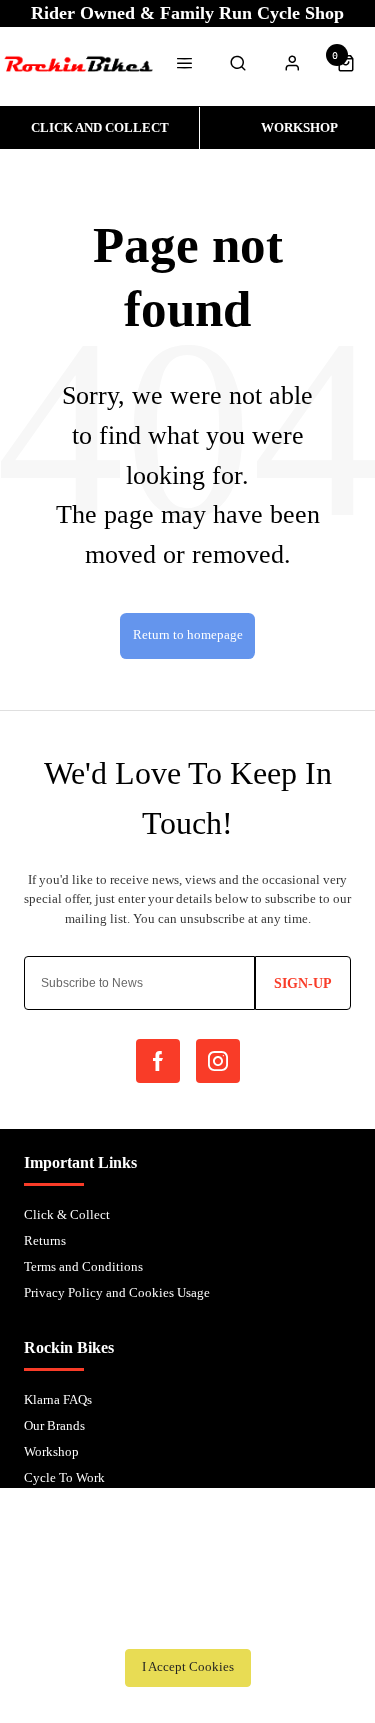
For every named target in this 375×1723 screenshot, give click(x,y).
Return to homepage (188, 635)
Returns (45, 1240)
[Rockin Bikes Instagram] (218, 1061)
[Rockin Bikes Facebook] (158, 1061)
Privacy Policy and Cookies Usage (117, 1292)
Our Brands (54, 1425)
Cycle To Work (64, 1477)
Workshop (51, 1451)
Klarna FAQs (58, 1399)
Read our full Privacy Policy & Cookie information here (188, 1623)
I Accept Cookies (188, 1667)
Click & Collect (67, 1214)
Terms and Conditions (83, 1266)
